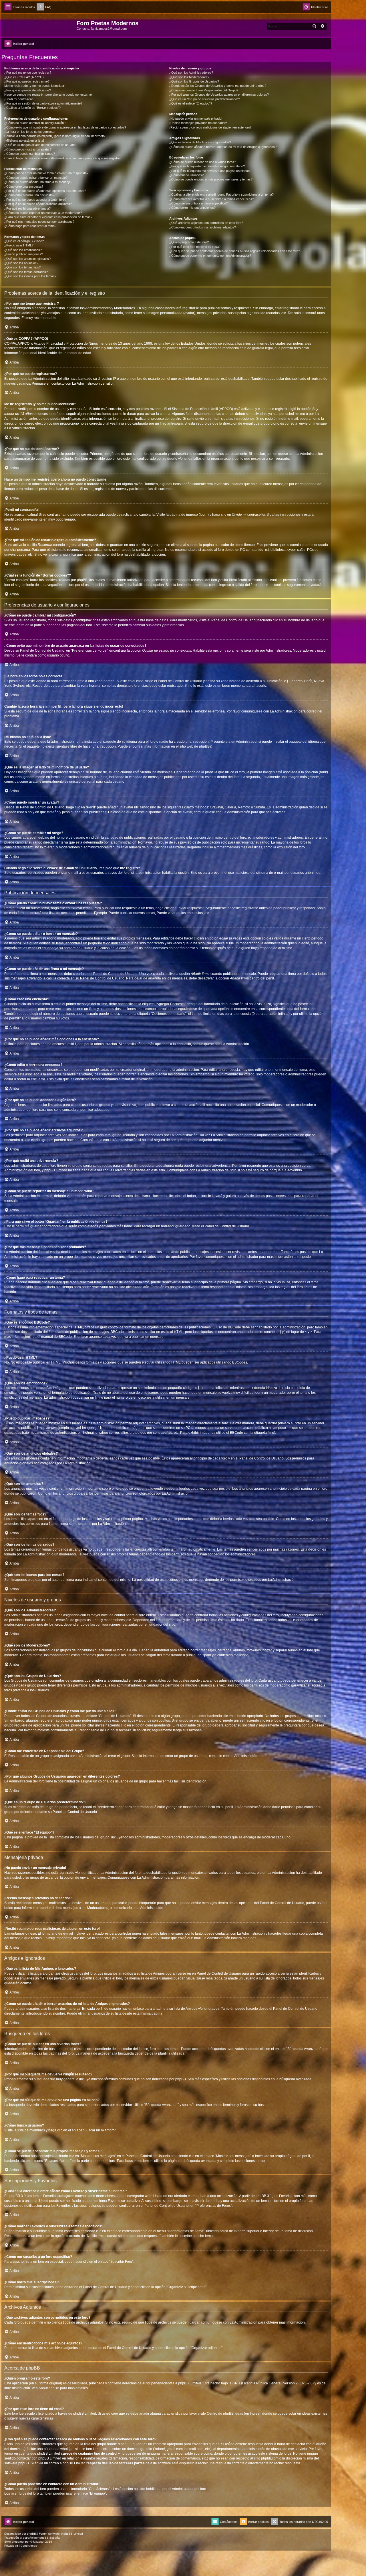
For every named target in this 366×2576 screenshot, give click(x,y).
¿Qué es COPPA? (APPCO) (24, 77)
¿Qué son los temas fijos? (22, 267)
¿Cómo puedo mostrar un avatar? (28, 149)
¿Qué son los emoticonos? (23, 250)
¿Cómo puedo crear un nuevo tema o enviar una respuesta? (46, 173)
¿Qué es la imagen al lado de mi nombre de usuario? (41, 145)
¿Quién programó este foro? (189, 242)
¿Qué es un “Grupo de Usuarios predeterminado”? (205, 99)
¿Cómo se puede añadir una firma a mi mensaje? (38, 182)
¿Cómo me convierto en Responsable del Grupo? (204, 90)
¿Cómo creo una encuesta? (24, 186)
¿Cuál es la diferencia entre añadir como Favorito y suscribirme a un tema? (221, 194)
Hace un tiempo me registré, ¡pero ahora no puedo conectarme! (48, 95)
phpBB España (50, 2538)
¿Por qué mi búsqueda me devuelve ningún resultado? (207, 166)
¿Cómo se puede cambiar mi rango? (30, 154)
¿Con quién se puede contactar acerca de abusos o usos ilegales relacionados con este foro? (235, 251)
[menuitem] (44, 7)
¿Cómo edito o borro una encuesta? (29, 195)
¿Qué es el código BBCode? (24, 241)
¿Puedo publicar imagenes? (24, 254)
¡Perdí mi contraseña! (19, 99)
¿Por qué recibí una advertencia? (27, 208)
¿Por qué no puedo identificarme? (28, 90)
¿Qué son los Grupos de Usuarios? (194, 81)
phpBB (204, 746)
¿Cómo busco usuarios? (186, 175)
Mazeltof (39, 2542)
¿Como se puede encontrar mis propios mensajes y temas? (211, 179)
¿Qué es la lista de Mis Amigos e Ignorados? (200, 142)
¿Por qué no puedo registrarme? (27, 81)
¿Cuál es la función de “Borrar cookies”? (32, 108)
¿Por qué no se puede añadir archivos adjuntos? (38, 204)
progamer (18, 2542)
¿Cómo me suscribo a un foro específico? (198, 203)
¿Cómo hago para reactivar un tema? (30, 226)
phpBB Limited (190, 2383)
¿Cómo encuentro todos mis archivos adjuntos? (203, 227)
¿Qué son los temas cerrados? (26, 272)
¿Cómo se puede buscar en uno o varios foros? (203, 162)
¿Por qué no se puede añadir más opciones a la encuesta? (45, 191)
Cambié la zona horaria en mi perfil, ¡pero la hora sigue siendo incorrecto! (55, 136)
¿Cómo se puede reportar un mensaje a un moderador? (43, 213)
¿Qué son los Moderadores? (189, 77)
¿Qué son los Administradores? (191, 73)
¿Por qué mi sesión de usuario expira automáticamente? (43, 103)
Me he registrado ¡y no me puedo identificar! (35, 86)
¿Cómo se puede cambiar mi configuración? (35, 123)
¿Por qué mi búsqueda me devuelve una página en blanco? (210, 171)
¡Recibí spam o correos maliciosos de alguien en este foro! (210, 127)
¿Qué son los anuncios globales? (27, 259)
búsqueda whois (57, 2449)
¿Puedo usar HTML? (19, 245)
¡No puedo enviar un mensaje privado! (196, 119)
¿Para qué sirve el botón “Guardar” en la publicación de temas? (48, 217)
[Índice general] (40, 25)
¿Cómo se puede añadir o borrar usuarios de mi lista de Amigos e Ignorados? (223, 147)
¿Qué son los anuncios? (21, 263)
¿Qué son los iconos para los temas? (30, 276)
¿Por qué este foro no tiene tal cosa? (195, 247)
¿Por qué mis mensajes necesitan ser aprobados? (39, 222)
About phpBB (49, 2388)
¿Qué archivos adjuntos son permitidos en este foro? (206, 223)
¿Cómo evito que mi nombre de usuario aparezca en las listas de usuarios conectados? (65, 127)
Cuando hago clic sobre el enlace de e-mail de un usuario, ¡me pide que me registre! (62, 158)
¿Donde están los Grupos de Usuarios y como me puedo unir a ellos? (218, 86)
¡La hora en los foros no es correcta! (30, 132)
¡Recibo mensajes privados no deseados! (198, 123)
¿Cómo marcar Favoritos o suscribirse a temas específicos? (212, 199)
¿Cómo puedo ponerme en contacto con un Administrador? (210, 256)
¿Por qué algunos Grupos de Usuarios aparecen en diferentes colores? (219, 95)
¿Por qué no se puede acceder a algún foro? (35, 200)
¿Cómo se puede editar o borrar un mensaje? (36, 178)
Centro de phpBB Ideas (225, 2414)
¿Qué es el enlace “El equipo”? (191, 103)
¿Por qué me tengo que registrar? (28, 73)
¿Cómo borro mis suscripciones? (192, 208)
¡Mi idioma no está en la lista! (24, 140)
